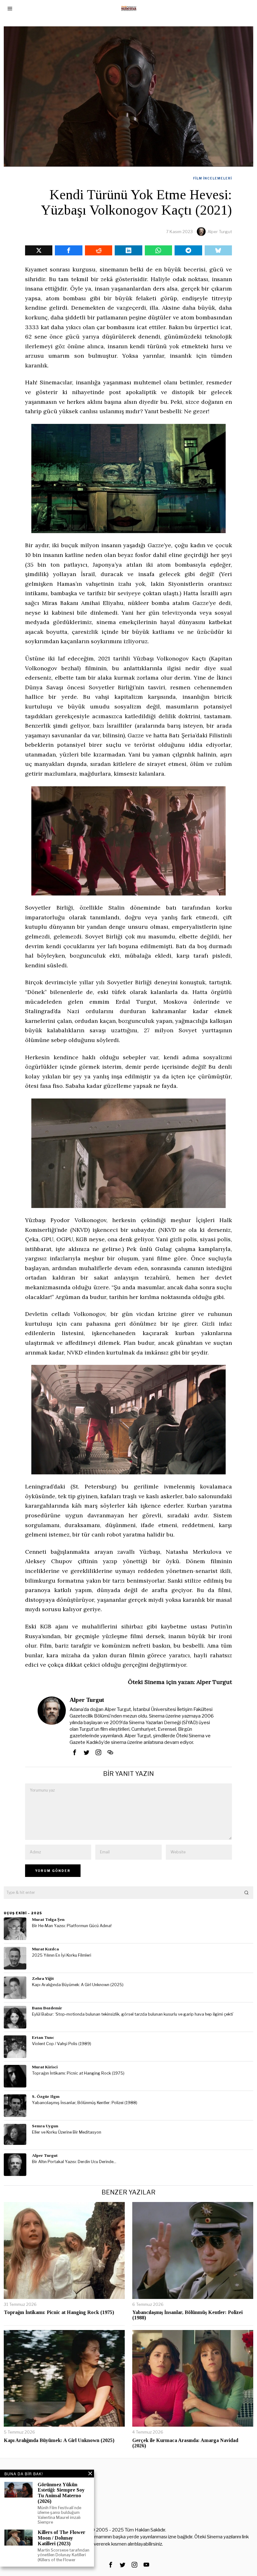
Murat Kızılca (45, 1949)
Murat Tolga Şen (48, 1919)
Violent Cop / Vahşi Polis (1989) (62, 2044)
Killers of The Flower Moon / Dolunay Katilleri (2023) (61, 2538)
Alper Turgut (220, 232)
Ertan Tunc (43, 2037)
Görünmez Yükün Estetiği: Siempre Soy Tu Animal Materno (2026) (61, 2493)
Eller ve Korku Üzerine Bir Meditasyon (67, 2132)
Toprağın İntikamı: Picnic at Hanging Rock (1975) (78, 2073)
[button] (247, 1893)
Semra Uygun (45, 2126)
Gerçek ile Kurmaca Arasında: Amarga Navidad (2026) (185, 2443)
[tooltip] (39, 250)
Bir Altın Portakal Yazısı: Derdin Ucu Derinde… (74, 2162)
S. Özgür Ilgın (46, 2096)
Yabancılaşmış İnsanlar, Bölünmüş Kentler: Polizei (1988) (85, 2103)
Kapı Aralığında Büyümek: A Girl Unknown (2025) (78, 1985)
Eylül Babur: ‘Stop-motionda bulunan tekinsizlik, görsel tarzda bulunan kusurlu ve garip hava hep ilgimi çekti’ (133, 2014)
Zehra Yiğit (43, 1978)
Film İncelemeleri (212, 178)
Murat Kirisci (45, 2067)
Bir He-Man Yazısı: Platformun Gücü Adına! (72, 1926)
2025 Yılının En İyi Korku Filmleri (62, 1955)
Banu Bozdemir (47, 2008)
